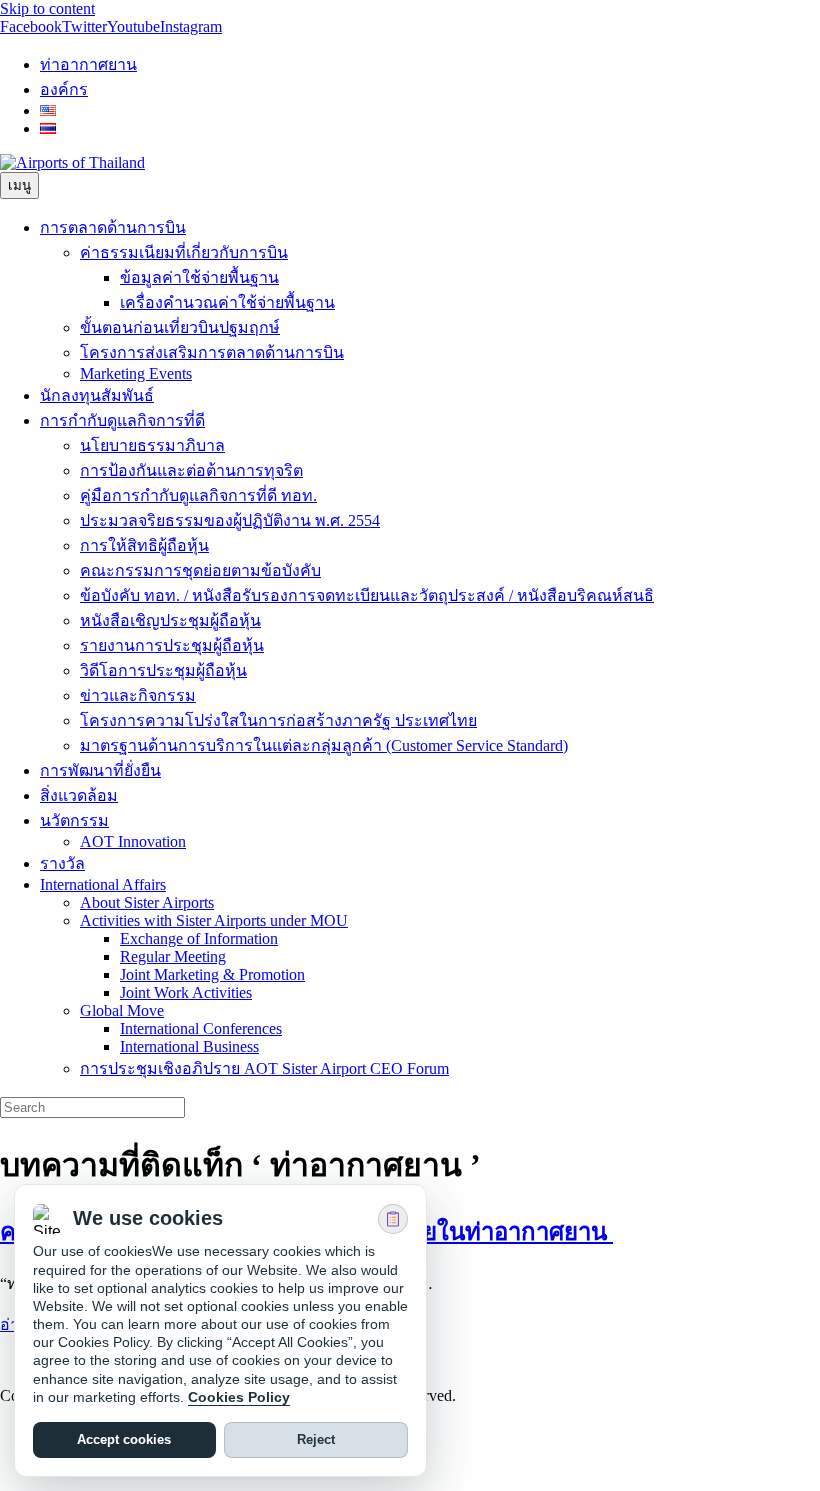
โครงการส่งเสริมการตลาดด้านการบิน (212, 352)
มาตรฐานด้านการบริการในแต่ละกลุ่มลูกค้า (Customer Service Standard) (324, 745)
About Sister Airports (147, 902)
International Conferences (201, 1028)
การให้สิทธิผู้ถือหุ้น (144, 545)
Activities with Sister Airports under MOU (214, 920)
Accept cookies (124, 1440)
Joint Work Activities (186, 992)
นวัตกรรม (74, 820)
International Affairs (103, 884)
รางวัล (62, 863)
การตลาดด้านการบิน (113, 227)
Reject (316, 1440)
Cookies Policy (239, 1397)
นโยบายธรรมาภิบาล (152, 445)
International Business (189, 1046)
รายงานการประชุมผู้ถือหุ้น (172, 645)
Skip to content (47, 8)
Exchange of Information (199, 938)
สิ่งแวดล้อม (79, 795)
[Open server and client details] (393, 1219)
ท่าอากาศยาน (88, 64)
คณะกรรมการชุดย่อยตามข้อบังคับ (200, 570)
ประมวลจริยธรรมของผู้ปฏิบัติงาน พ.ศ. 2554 (230, 520)
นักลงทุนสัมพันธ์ (97, 395)
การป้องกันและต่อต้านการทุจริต (191, 470)
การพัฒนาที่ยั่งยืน (100, 770)
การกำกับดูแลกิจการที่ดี (122, 420)
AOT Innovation (133, 841)
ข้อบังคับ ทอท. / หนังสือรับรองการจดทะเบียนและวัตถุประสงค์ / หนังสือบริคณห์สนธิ (367, 595)
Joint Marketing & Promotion (212, 974)
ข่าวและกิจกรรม (138, 695)
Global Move (122, 1010)
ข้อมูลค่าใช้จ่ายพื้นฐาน (199, 277)
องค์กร (64, 89)
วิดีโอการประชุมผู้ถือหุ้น (163, 670)
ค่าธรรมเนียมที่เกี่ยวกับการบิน (184, 252)
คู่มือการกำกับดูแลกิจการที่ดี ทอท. (198, 495)
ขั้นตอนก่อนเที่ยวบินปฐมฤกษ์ (180, 327)
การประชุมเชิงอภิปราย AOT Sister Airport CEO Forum (264, 1068)
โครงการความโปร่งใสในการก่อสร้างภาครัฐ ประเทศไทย (278, 720)
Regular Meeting (173, 956)
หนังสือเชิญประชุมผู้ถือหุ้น (170, 620)
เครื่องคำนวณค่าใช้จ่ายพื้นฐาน (227, 302)
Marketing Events (136, 373)
